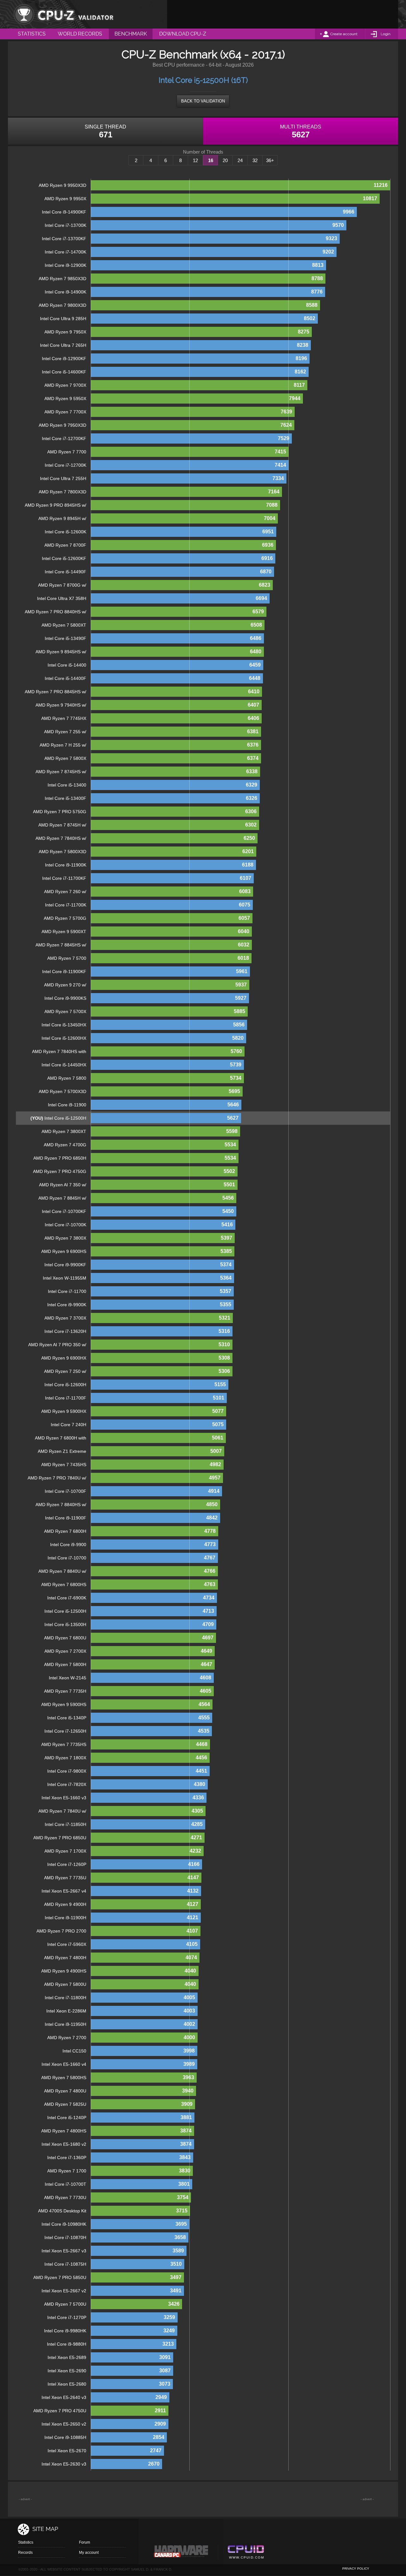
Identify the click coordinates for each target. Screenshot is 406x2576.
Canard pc (181, 2553)
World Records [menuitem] (80, 34)
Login (386, 34)
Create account (344, 34)
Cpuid (246, 2553)
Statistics (26, 2542)
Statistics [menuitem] (32, 34)
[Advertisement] (283, 14)
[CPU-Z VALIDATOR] (63, 14)
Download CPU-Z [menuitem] (183, 34)
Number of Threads (203, 152)
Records (25, 2553)
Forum (85, 2542)
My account (89, 2553)
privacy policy (356, 2569)
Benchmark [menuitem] (131, 34)
